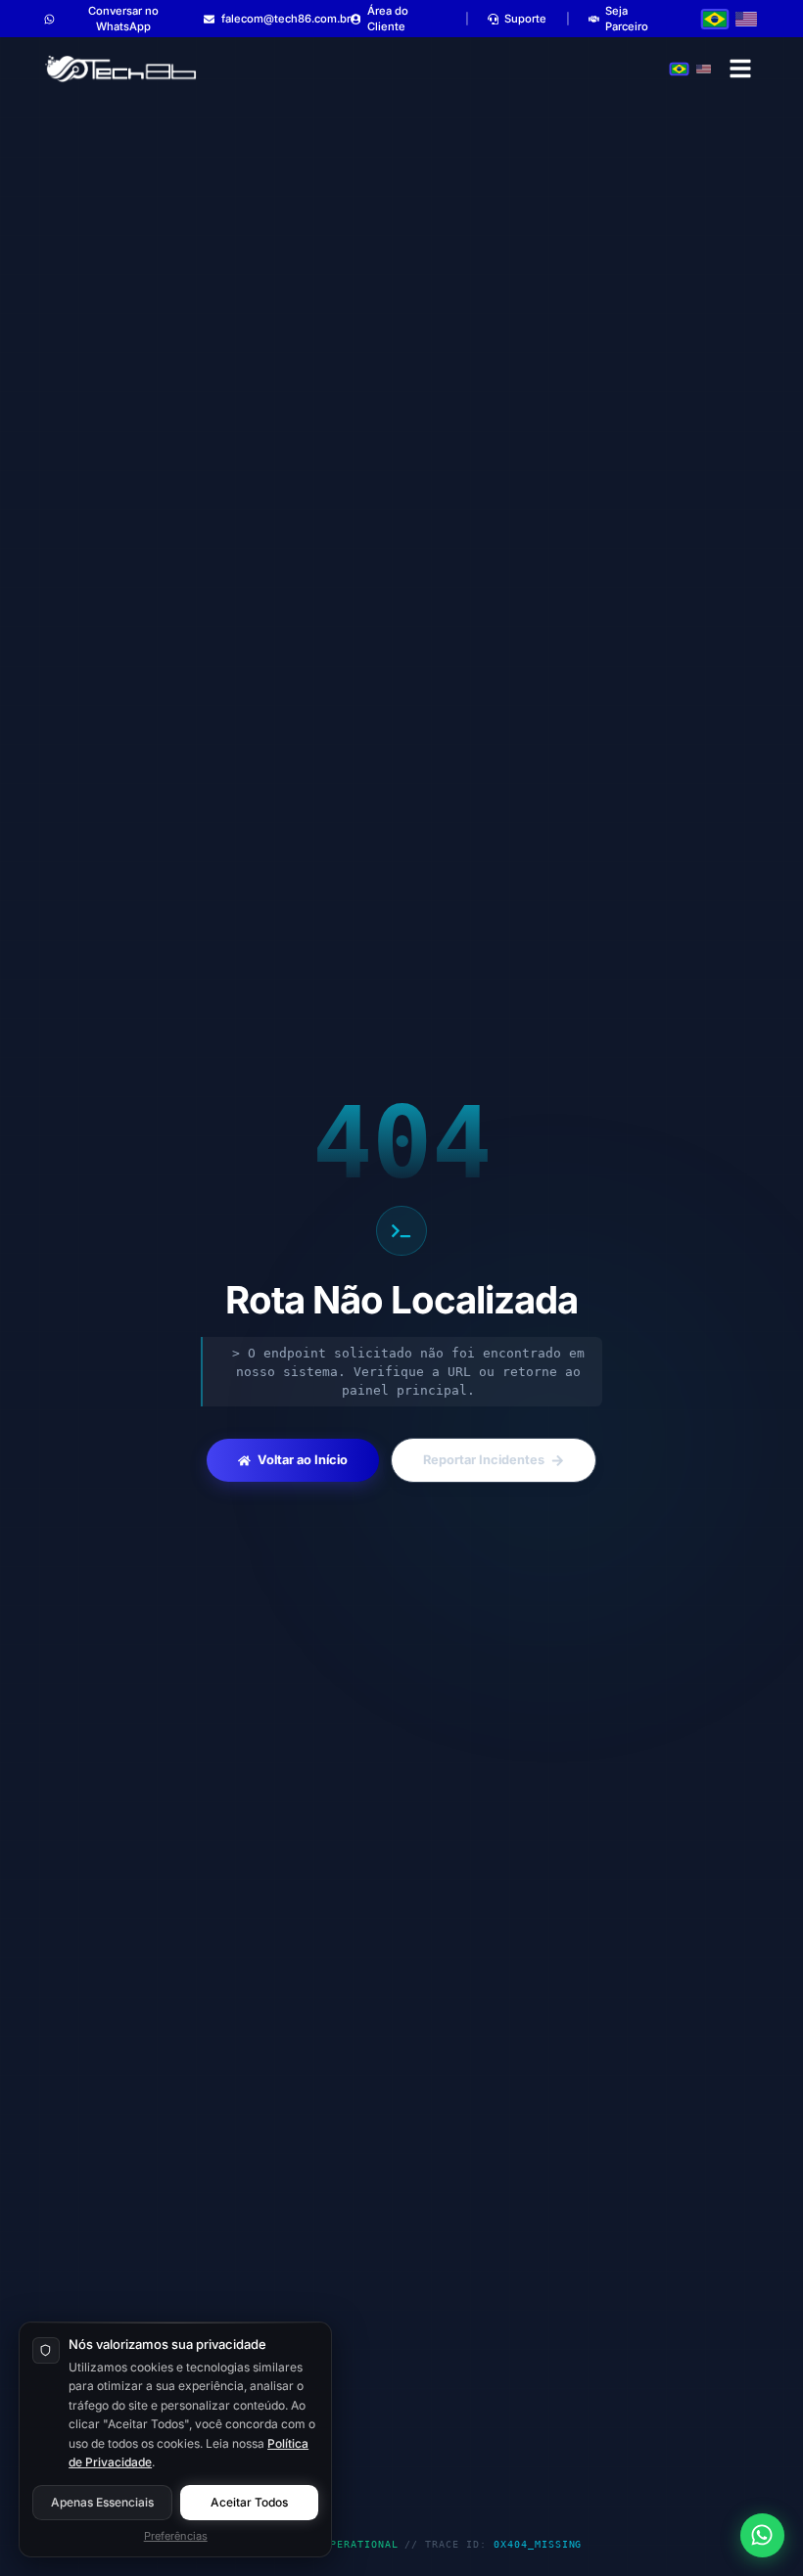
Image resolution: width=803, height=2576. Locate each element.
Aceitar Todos (249, 2502)
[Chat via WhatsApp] (762, 2535)
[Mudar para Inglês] (746, 19)
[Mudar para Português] (715, 19)
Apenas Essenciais (102, 2502)
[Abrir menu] (741, 69)
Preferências (176, 2536)
